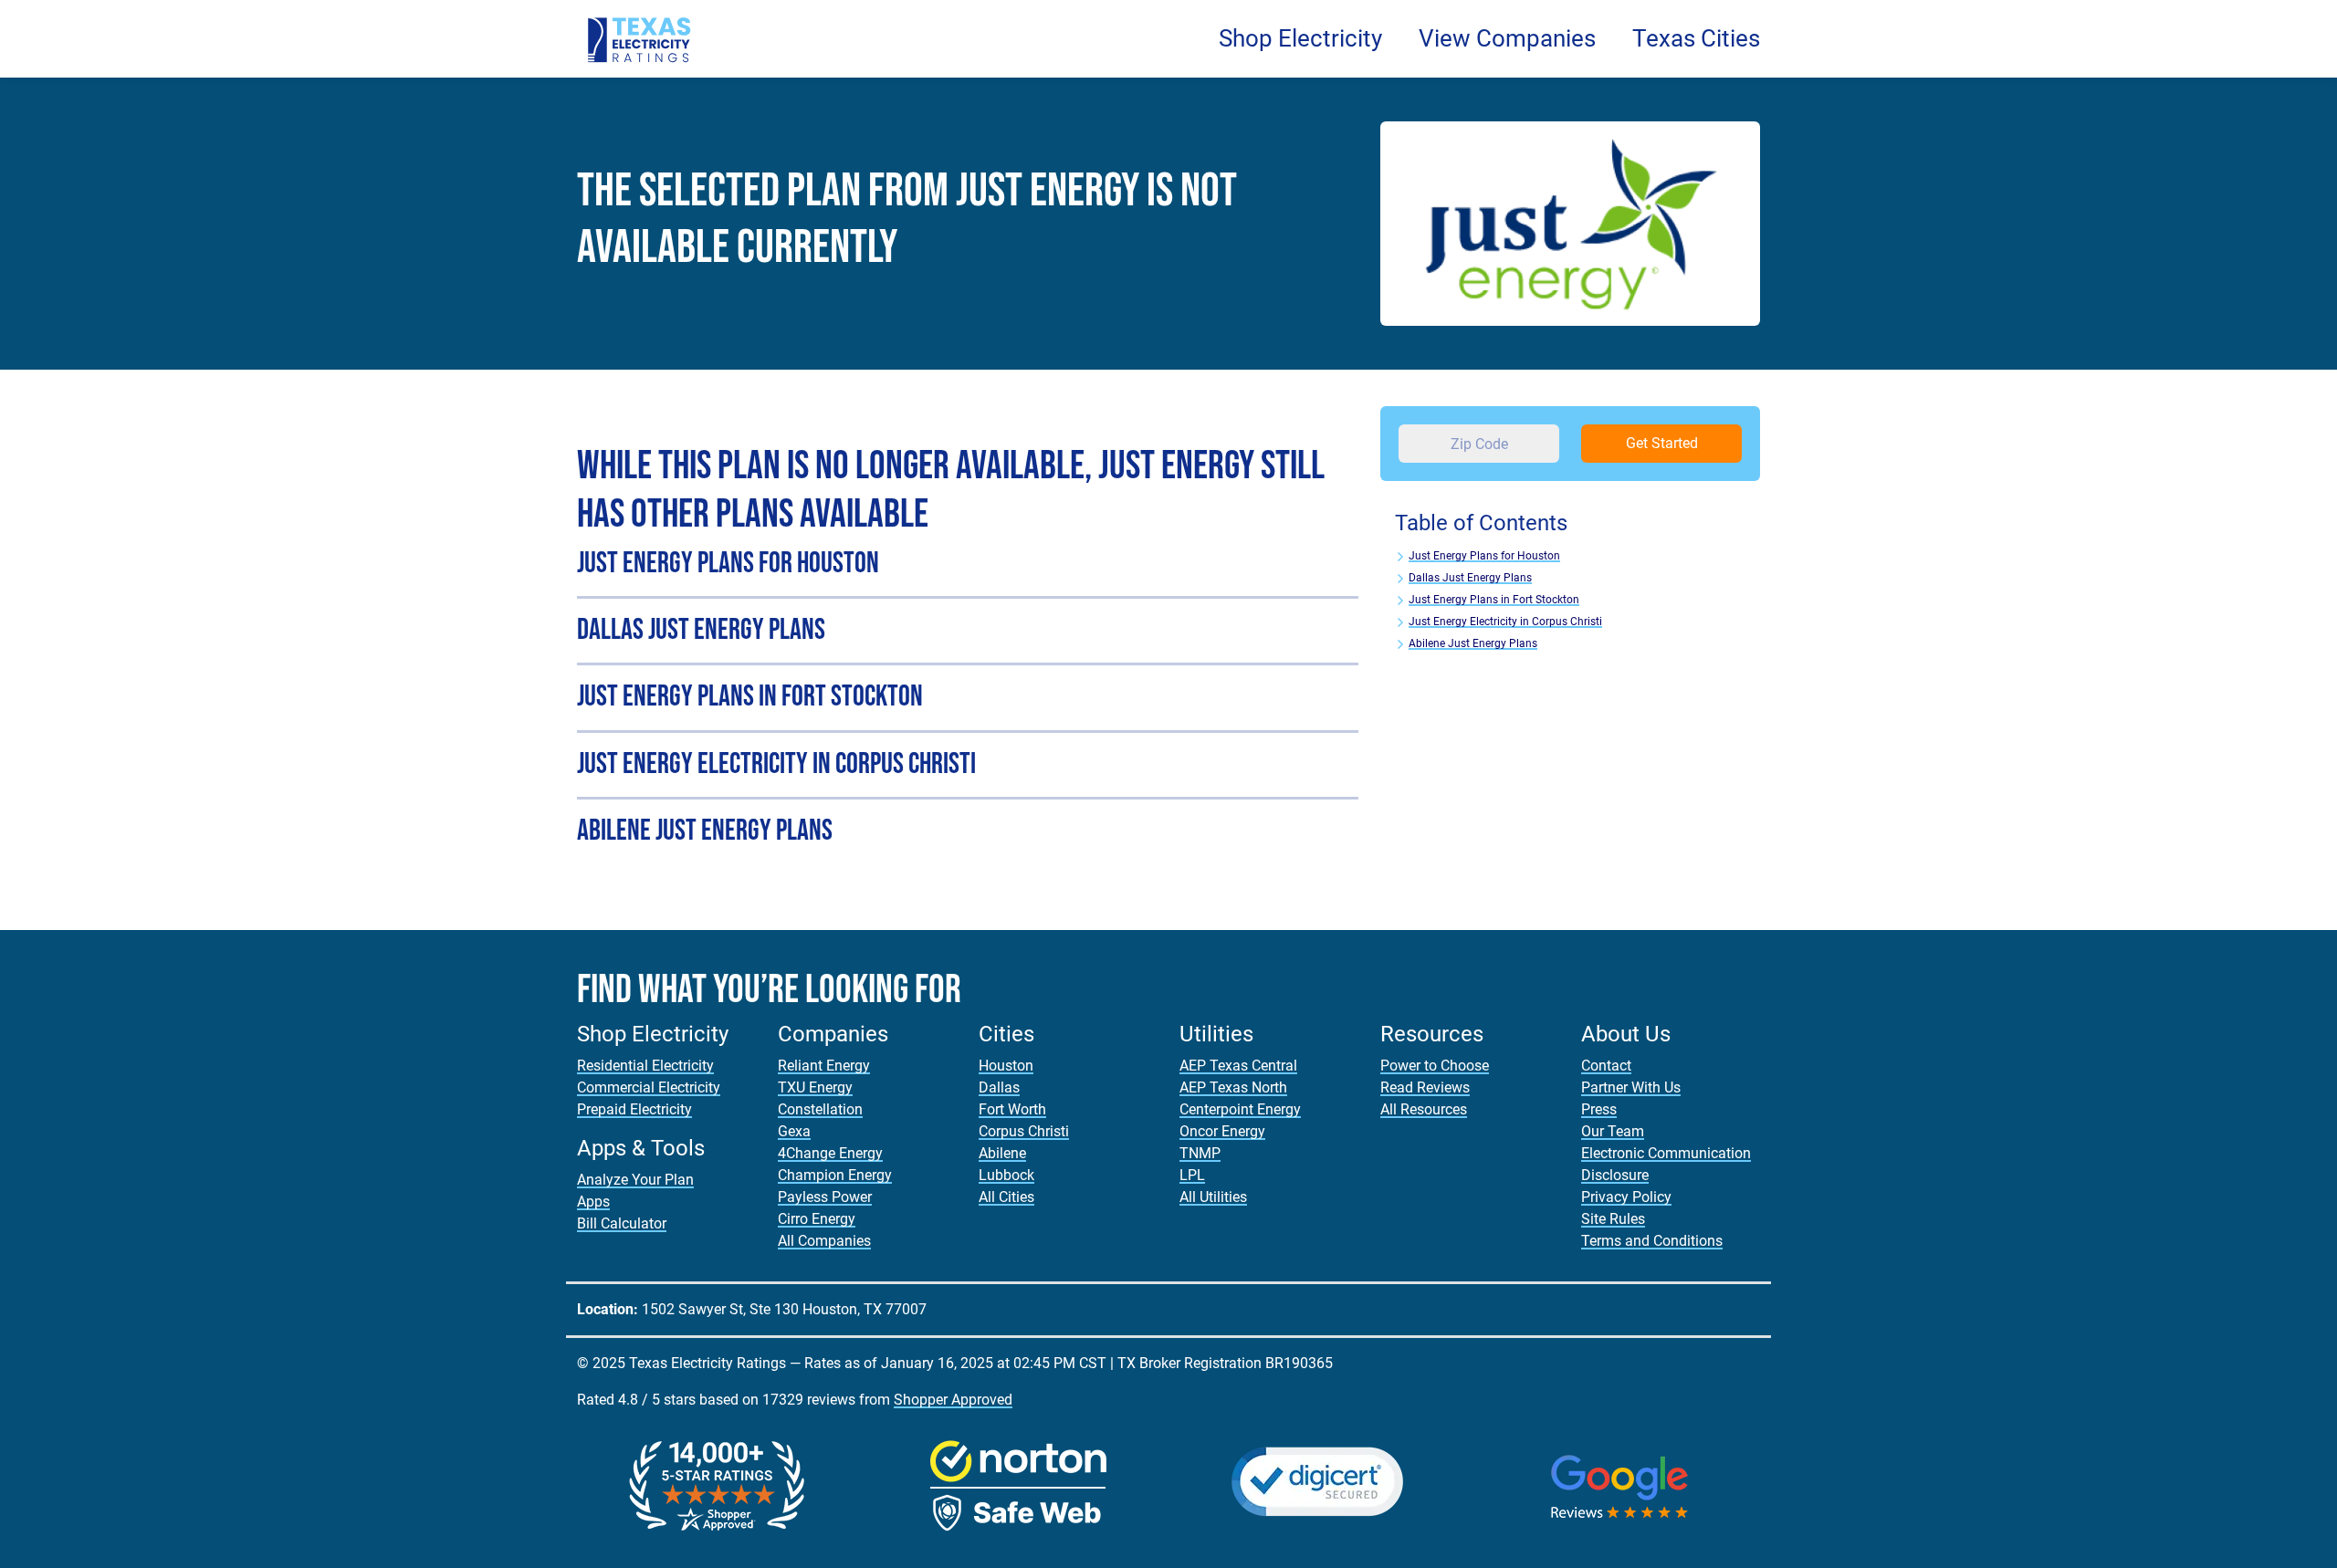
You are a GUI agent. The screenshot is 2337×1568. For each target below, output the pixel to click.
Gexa (794, 1131)
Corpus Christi (1024, 1131)
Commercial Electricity (649, 1087)
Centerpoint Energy (1240, 1109)
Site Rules (1613, 1219)
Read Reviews (1425, 1087)
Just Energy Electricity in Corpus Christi (1505, 622)
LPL (1192, 1175)
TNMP (1200, 1153)
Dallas (999, 1087)
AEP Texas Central (1238, 1066)
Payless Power (825, 1197)
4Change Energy (830, 1153)
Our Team (1613, 1131)
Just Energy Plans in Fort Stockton (1494, 600)
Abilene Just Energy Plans (1473, 643)
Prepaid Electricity (634, 1109)
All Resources (1424, 1109)
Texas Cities (1696, 38)
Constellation (820, 1109)
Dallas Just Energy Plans (1470, 578)
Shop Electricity (1300, 38)
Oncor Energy (1222, 1131)
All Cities (1006, 1197)
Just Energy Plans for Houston (1484, 556)
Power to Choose (1435, 1066)
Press (1599, 1109)
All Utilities (1213, 1197)
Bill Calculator (622, 1223)
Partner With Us (1631, 1087)
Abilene (1002, 1153)
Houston (1006, 1066)
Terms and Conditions (1652, 1241)
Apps (593, 1202)
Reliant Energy (824, 1066)
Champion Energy (835, 1175)
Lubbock (1006, 1175)
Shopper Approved (953, 1400)
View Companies (1507, 38)
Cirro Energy (817, 1219)
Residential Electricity (645, 1066)
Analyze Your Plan (635, 1180)
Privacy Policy (1626, 1197)
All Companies (824, 1241)
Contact (1606, 1066)
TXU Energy (815, 1087)
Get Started (1662, 443)
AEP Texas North (1233, 1087)
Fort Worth (1012, 1109)
